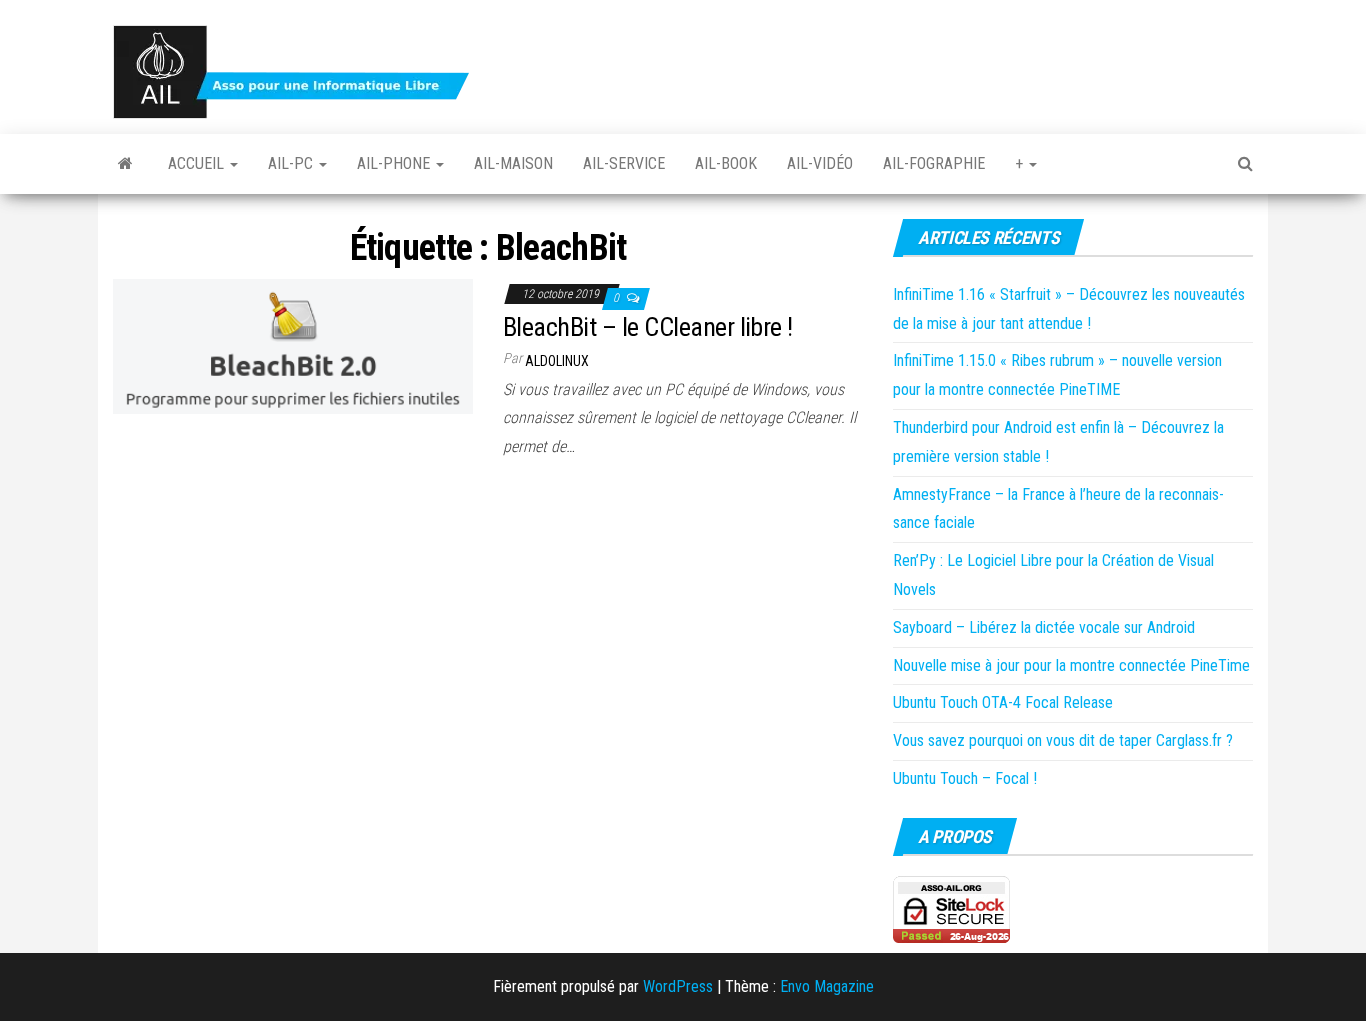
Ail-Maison (513, 163)
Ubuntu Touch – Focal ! (965, 778)
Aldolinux (557, 361)
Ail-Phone (395, 163)
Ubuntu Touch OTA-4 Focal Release (1003, 702)
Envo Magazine (827, 986)
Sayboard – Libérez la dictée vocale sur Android (1044, 627)
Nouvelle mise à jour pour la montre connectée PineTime (1071, 665)
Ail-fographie (934, 163)
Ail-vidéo (820, 163)
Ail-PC (292, 163)
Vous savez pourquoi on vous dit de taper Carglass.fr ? (1063, 740)
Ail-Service (624, 163)
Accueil (198, 163)
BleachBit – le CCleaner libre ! (648, 327)
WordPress (678, 986)
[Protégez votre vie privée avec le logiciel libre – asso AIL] (125, 164)
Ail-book (726, 163)
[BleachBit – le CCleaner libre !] (293, 344)
